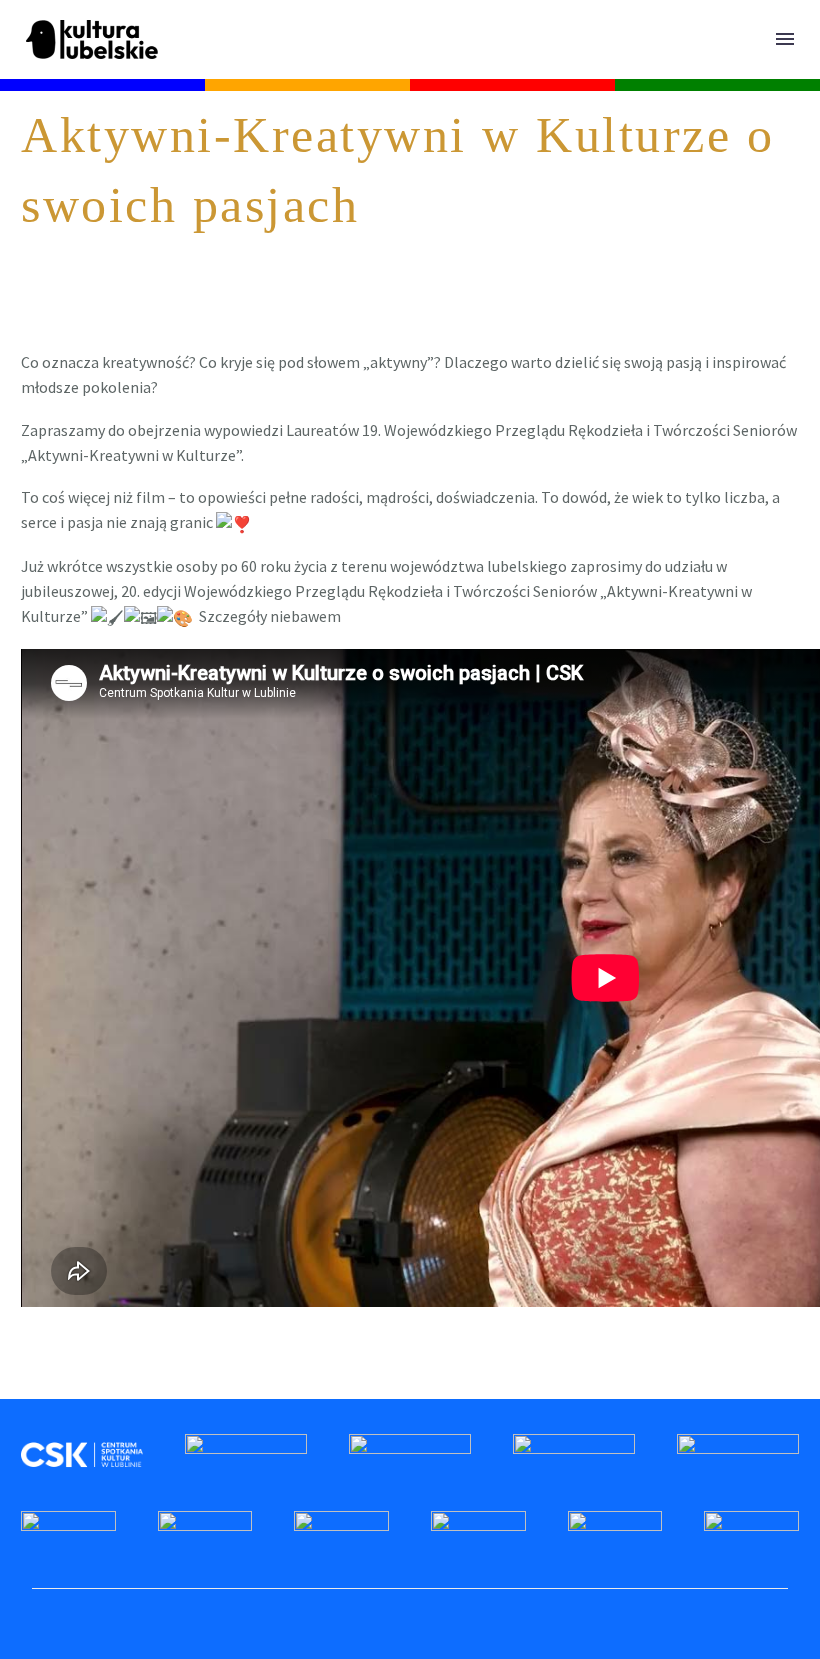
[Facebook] (34, 1382)
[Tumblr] (121, 1382)
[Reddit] (179, 1382)
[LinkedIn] (150, 1382)
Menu (785, 39)
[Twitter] (63, 1382)
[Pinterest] (92, 1382)
